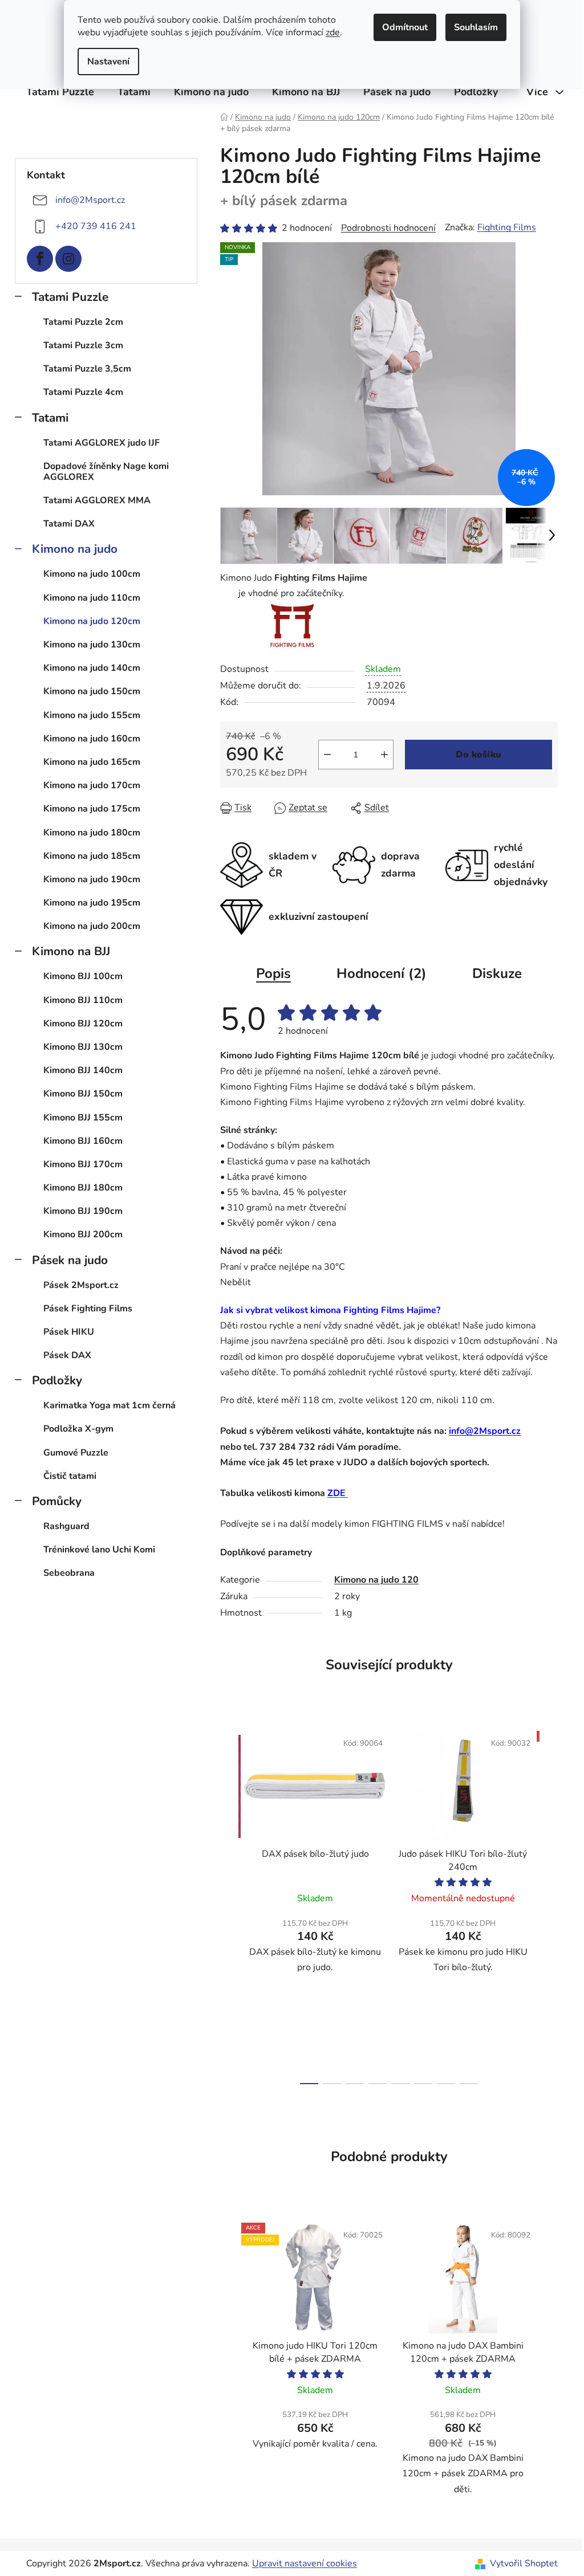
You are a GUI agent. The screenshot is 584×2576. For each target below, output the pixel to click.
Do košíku (478, 755)
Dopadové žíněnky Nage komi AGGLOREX (106, 472)
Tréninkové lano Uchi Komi (99, 1550)
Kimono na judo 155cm (92, 715)
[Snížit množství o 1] (327, 755)
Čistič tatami (70, 1476)
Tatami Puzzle (70, 297)
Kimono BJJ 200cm (83, 1234)
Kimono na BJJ (71, 951)
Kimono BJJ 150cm (83, 1094)
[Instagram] (68, 259)
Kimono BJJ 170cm (83, 1164)
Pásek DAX (67, 1355)
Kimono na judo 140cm (92, 668)
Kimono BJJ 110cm (83, 1000)
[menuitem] (60, 92)
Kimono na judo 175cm (92, 809)
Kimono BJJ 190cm (83, 1211)
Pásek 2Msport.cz (81, 1285)
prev (229, 1904)
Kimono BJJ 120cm (83, 1024)
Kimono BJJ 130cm (83, 1047)
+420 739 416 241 (96, 226)
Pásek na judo (70, 1260)
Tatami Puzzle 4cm (83, 392)
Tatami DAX (69, 524)
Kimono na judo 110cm (92, 598)
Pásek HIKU (69, 1332)
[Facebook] (40, 259)
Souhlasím (476, 27)
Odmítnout (405, 27)
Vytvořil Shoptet (524, 2563)
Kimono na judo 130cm (92, 645)
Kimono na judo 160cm (92, 739)
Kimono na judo (75, 549)
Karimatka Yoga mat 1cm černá (109, 1405)
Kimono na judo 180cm (92, 833)
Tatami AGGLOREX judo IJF (102, 443)
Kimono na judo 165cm (92, 762)
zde (333, 32)
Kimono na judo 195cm (92, 903)
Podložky (57, 1380)
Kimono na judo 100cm (92, 574)
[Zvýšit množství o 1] (384, 755)
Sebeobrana (69, 1573)
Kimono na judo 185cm (92, 856)
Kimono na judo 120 (376, 1580)
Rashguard (66, 1526)
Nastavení (108, 62)
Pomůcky (57, 1501)
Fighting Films (507, 227)
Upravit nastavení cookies (305, 2563)
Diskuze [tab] (497, 973)
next (549, 1904)
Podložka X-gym (78, 1429)
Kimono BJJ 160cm (83, 1141)
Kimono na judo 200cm (92, 926)
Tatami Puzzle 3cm (83, 345)
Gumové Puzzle (76, 1453)
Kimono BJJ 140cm (83, 1070)
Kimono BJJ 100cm (83, 976)
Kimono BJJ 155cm (83, 1118)
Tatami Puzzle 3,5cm (87, 369)
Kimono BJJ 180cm (83, 1188)
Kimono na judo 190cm (92, 879)
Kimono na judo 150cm (92, 691)
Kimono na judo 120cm (92, 621)
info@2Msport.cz (90, 200)
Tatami (50, 418)
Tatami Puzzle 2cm (83, 322)
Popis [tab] (273, 973)
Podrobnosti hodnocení (388, 228)
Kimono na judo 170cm (92, 785)
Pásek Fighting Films (88, 1309)
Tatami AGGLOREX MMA (97, 500)
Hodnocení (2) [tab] (382, 973)
